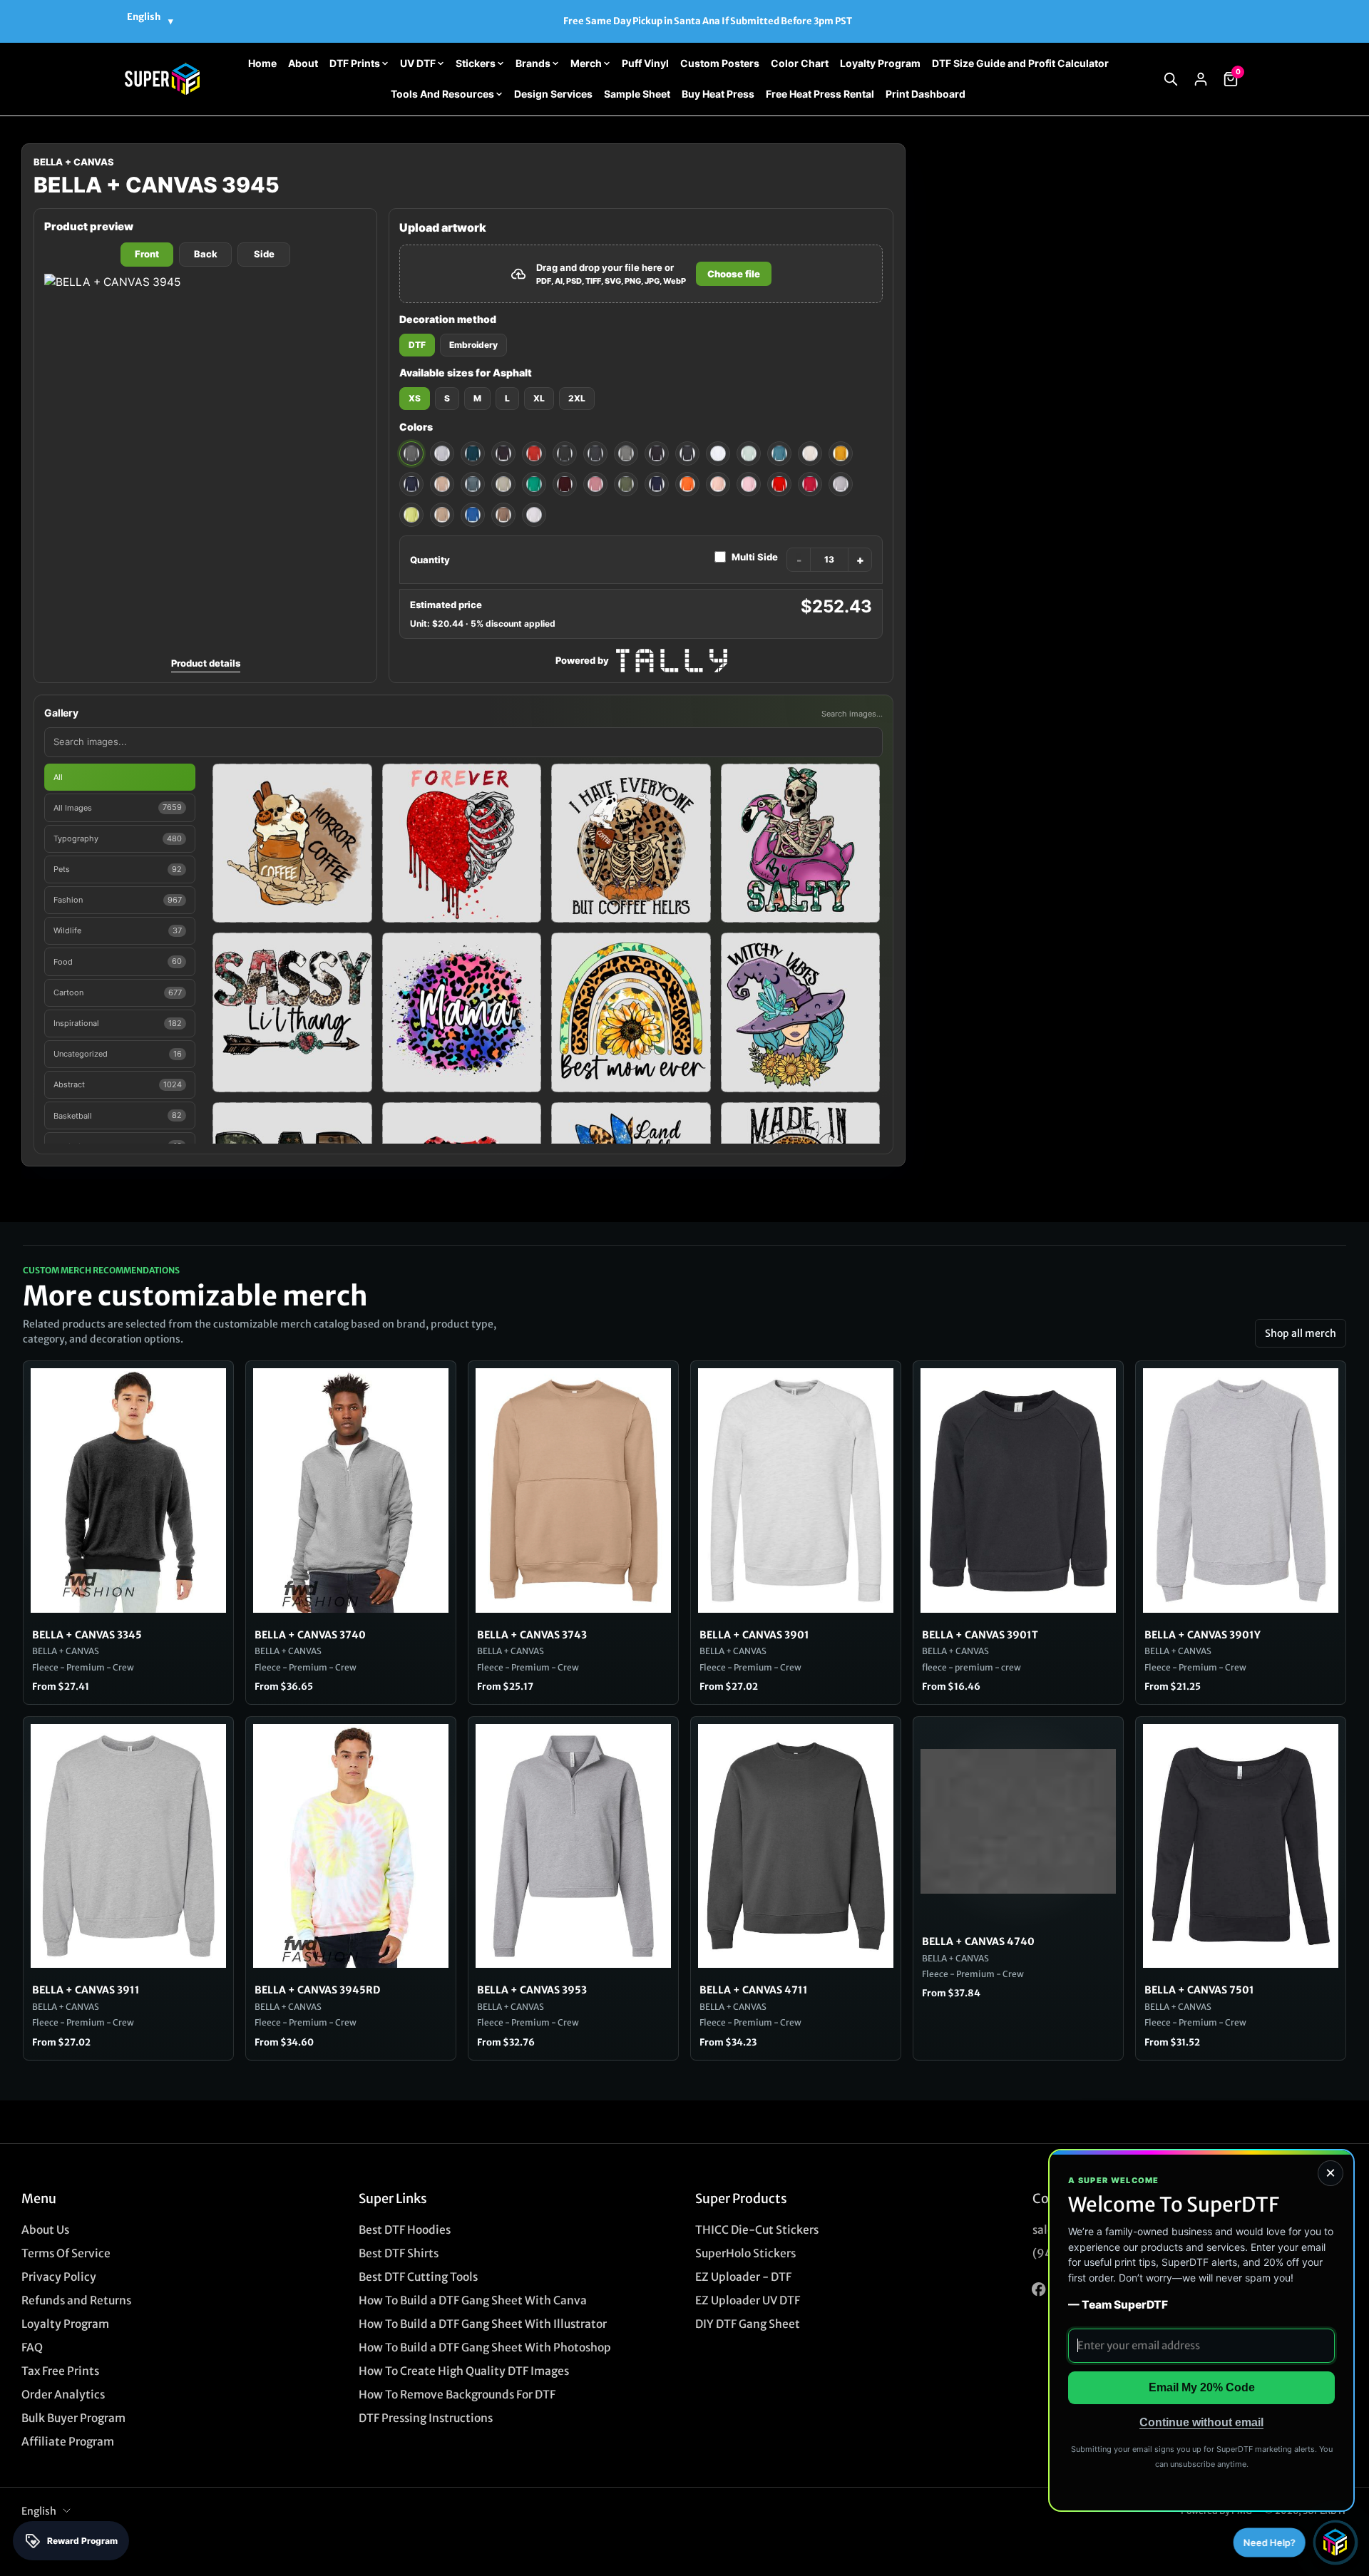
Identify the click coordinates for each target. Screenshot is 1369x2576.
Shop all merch (1301, 1333)
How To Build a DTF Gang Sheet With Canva (473, 2300)
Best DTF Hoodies (405, 2230)
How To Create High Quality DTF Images (464, 2371)
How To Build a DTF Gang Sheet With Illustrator (483, 2324)
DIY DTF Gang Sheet (748, 2324)
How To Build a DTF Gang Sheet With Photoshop (485, 2347)
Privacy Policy (59, 2277)
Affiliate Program (68, 2442)
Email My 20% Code (1202, 2387)
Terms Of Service (66, 2253)
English (39, 2511)
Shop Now (780, 21)
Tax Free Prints (60, 2371)
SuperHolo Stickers (745, 2253)
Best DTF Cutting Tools (418, 2277)
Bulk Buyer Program (73, 2418)
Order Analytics (63, 2395)
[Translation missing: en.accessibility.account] (1201, 79)
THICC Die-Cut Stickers (757, 2230)
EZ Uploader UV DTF (748, 2300)
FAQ (32, 2347)
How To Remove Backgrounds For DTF (457, 2395)
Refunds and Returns (76, 2300)
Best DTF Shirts (399, 2253)
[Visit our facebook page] (1039, 2290)
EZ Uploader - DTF (743, 2277)
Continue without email (1201, 2422)
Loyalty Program (65, 2324)
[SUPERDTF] (162, 79)
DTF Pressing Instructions (426, 2418)
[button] (1171, 79)
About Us (45, 2230)
